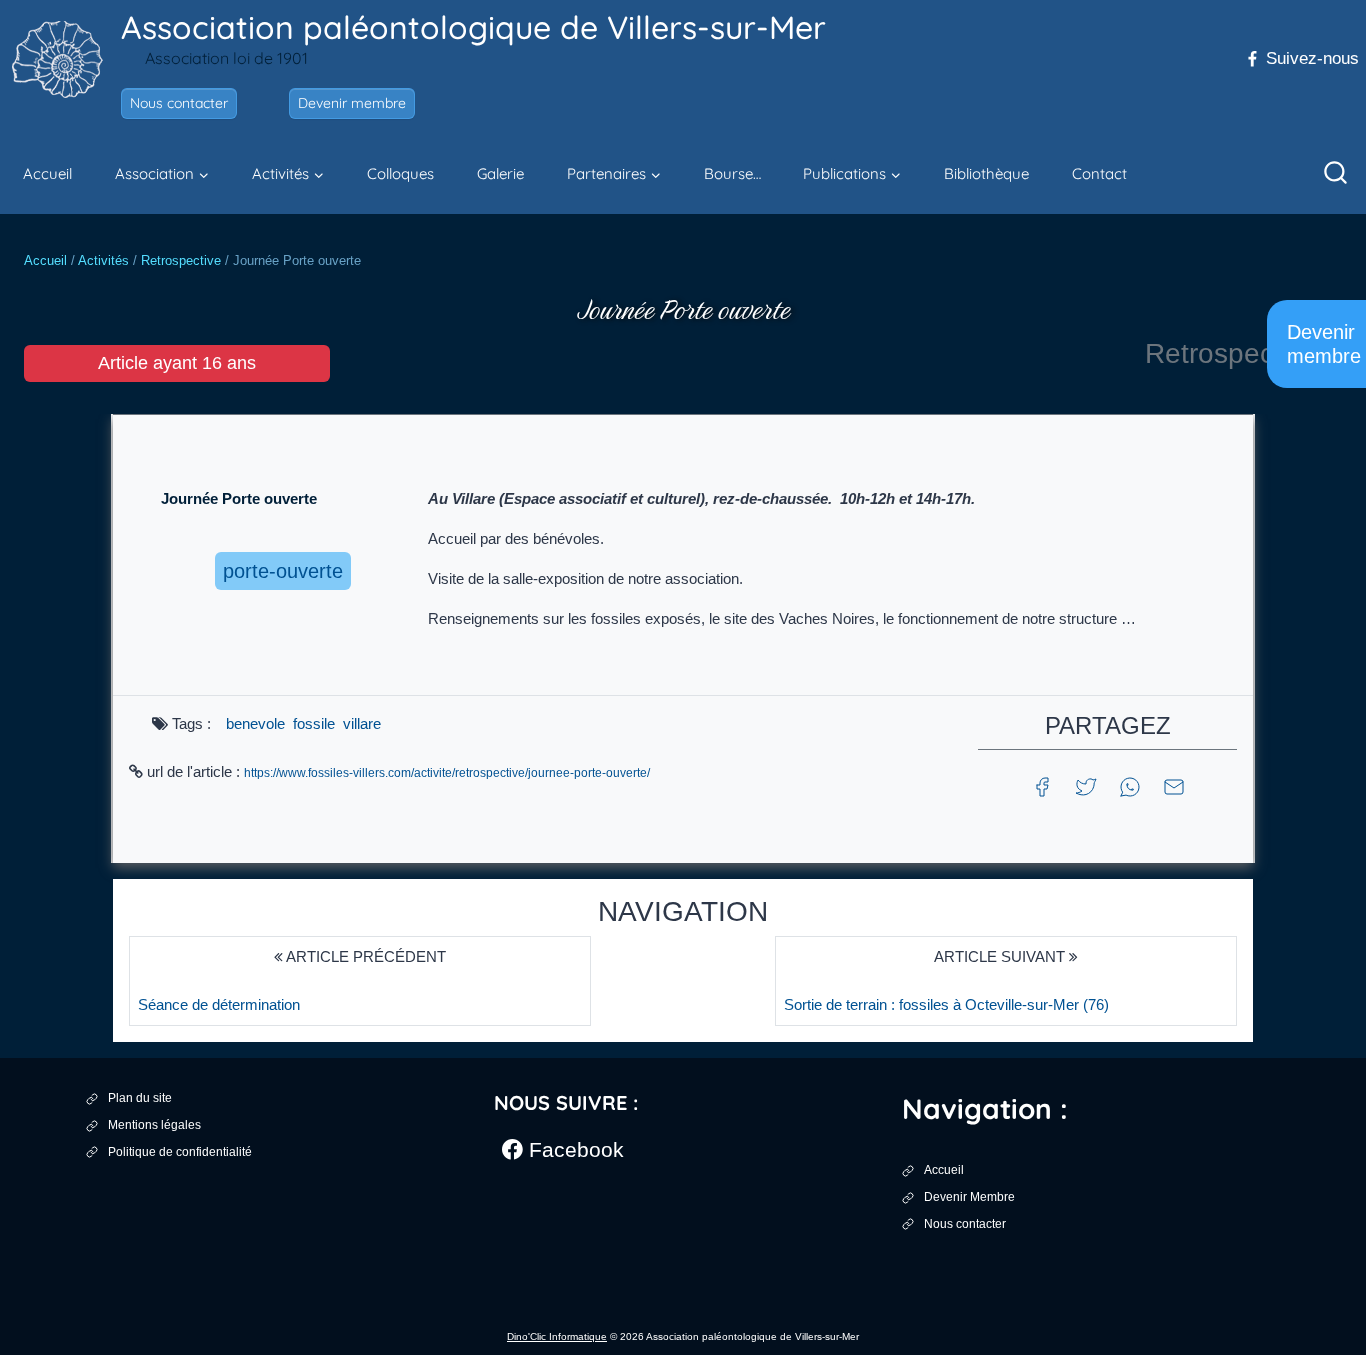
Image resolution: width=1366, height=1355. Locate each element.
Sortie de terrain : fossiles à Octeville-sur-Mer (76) (946, 1004)
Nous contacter (179, 103)
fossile (314, 723)
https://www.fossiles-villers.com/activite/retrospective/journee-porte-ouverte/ (447, 773)
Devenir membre (352, 103)
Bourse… (732, 173)
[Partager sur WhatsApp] (1130, 785)
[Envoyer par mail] (1174, 785)
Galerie (500, 173)
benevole (255, 723)
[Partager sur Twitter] (1086, 785)
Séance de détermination (219, 1004)
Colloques (400, 173)
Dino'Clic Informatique (557, 1336)
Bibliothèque (986, 173)
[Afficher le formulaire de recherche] (1336, 174)
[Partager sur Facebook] (1042, 785)
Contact (1099, 173)
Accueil (47, 173)
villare (362, 723)
